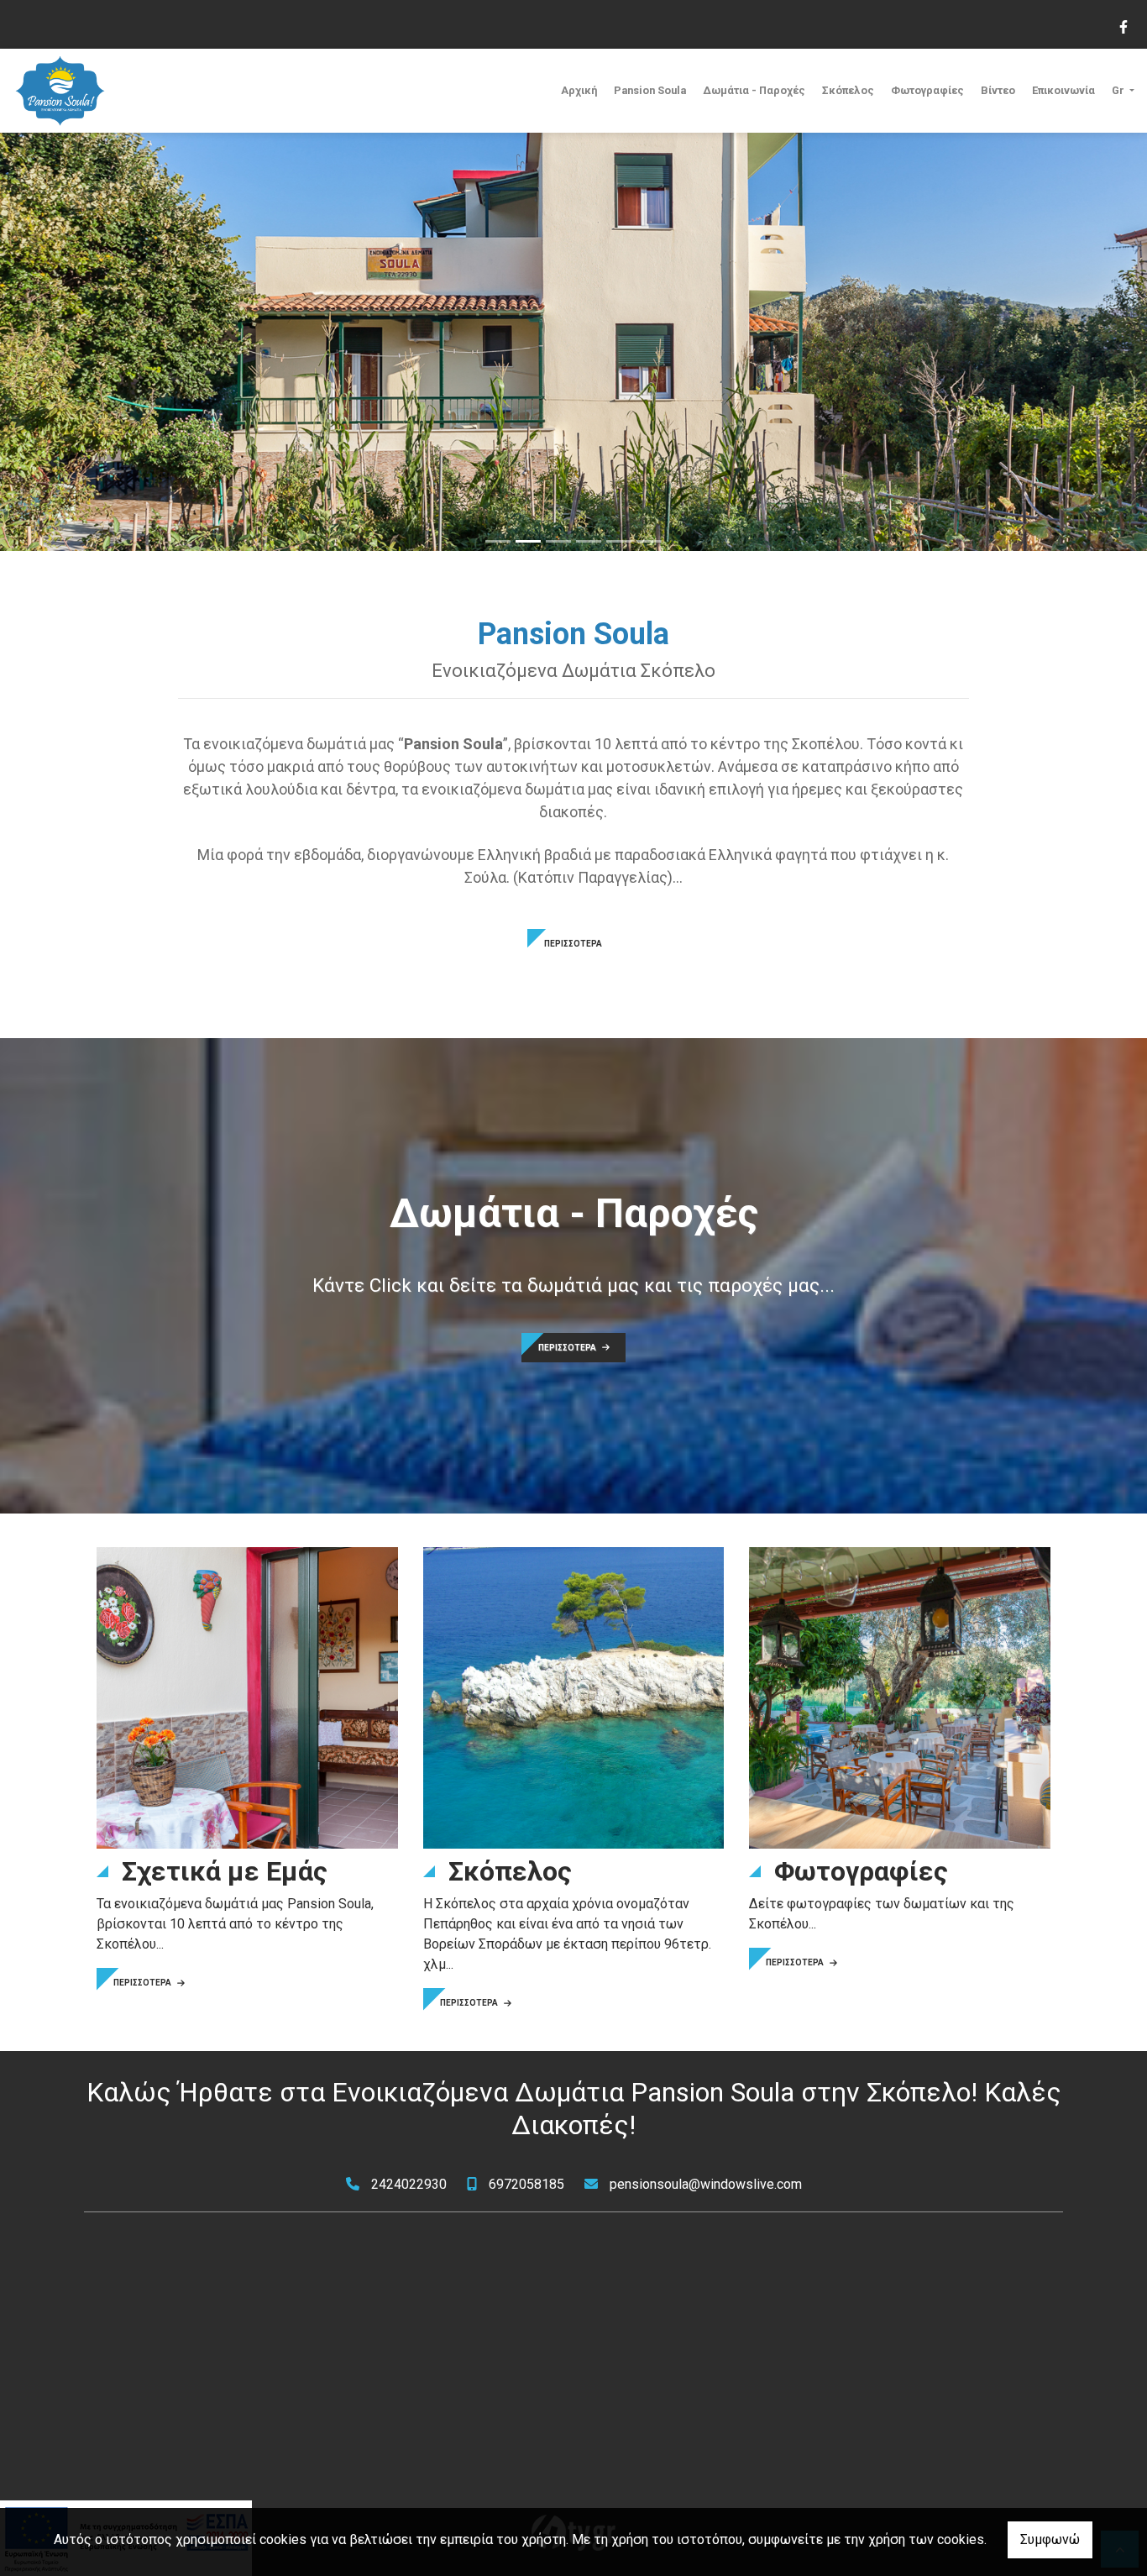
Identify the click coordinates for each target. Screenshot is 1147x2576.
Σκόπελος (848, 90)
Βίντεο (998, 90)
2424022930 (409, 2184)
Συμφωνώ (1050, 2539)
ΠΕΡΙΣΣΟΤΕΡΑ (573, 944)
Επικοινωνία (1063, 90)
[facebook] (1123, 25)
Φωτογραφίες (927, 90)
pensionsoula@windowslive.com (706, 2184)
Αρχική (579, 90)
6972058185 (526, 2184)
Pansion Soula (650, 90)
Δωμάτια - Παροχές (754, 90)
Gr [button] (1119, 90)
